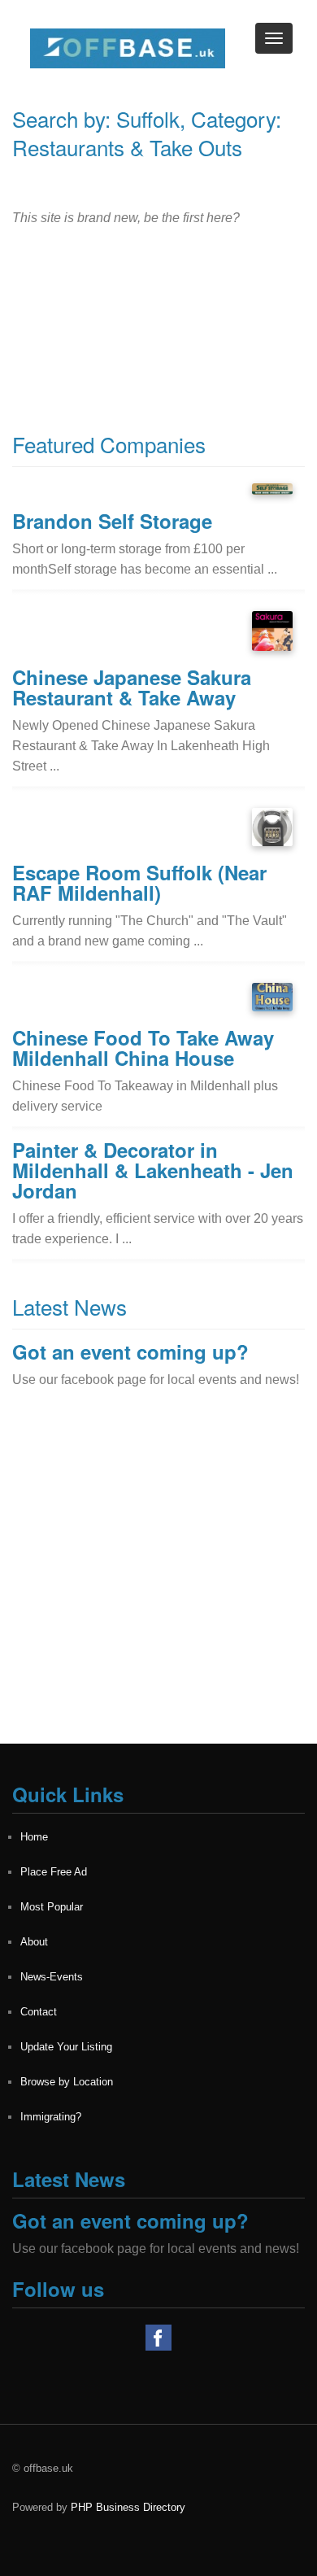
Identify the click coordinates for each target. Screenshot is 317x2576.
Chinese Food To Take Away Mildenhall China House (143, 1048)
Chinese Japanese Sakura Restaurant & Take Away (132, 687)
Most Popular (52, 1907)
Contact (39, 2012)
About (34, 1942)
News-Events (52, 1977)
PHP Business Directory (128, 2507)
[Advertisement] (158, 1585)
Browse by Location (67, 2082)
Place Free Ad (54, 1872)
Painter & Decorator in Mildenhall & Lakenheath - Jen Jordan (153, 1170)
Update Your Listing (66, 2047)
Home (34, 1837)
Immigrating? (51, 2117)
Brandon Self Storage (112, 521)
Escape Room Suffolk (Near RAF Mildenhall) (139, 882)
